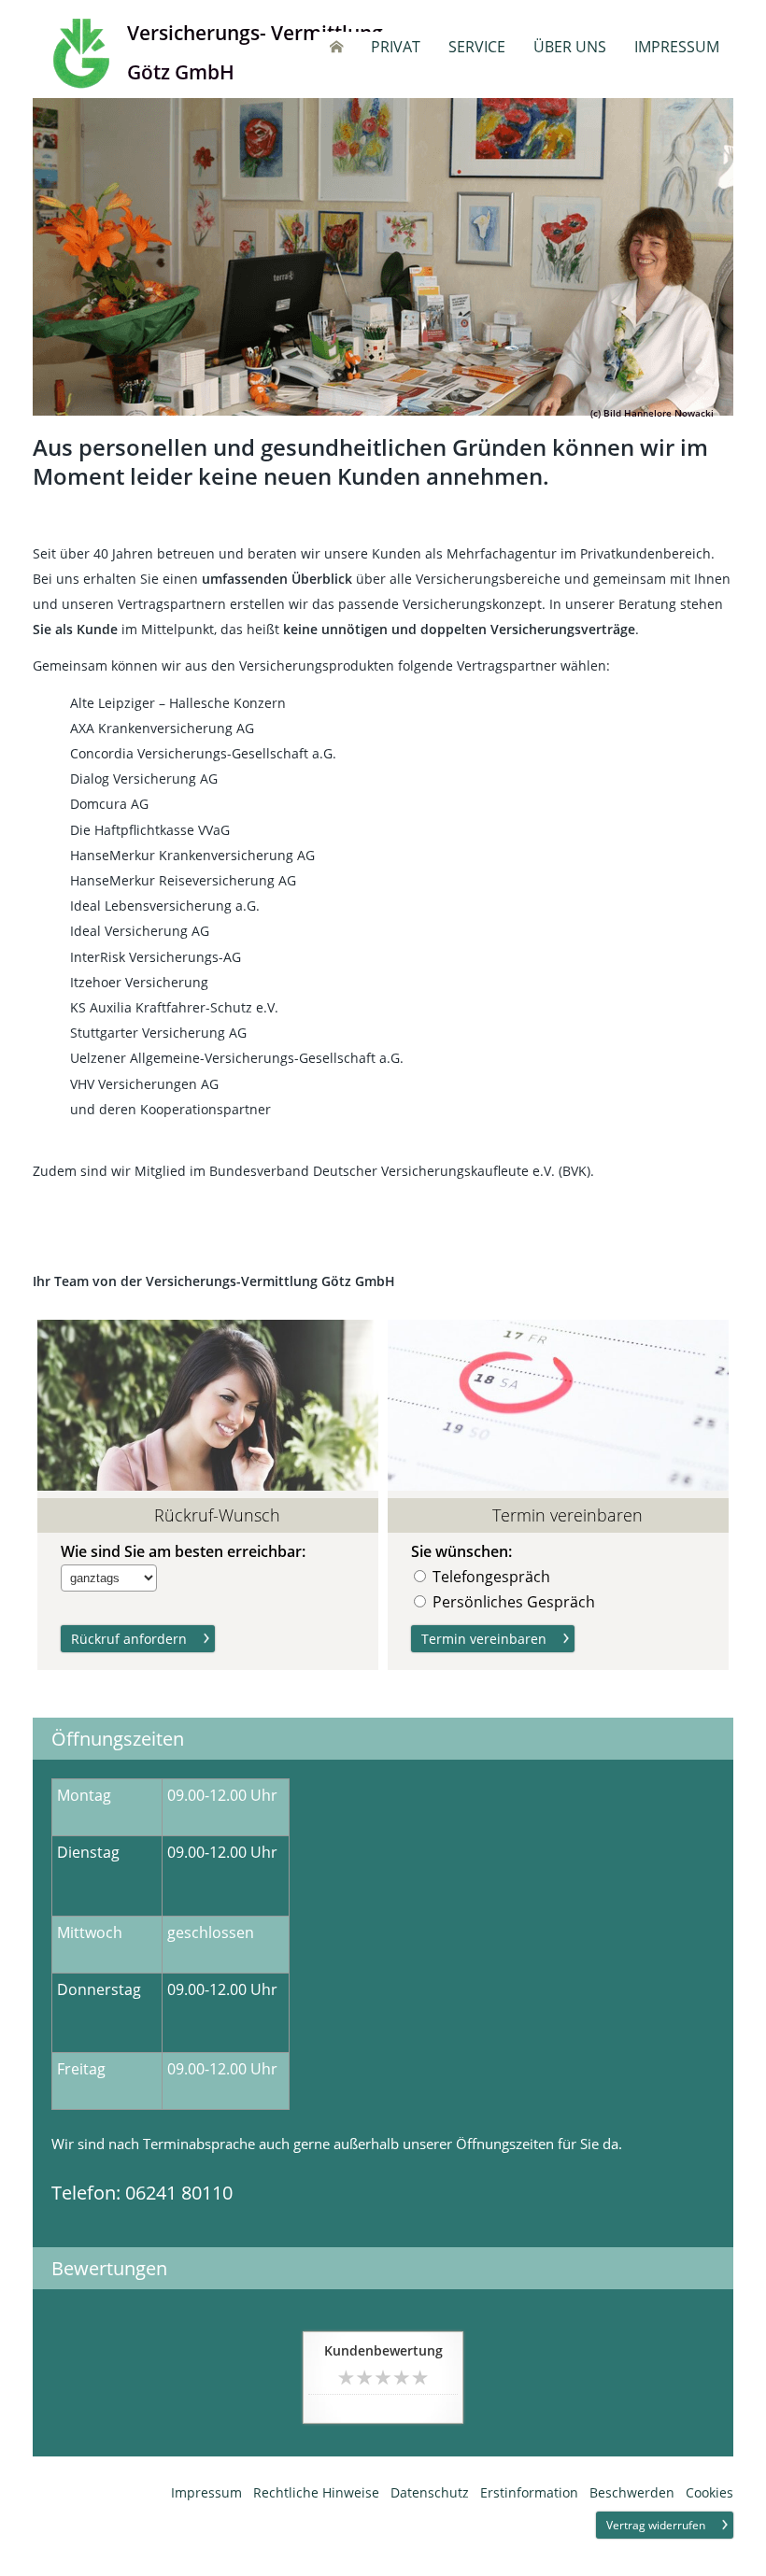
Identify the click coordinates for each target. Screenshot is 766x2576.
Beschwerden (632, 2492)
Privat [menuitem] (396, 47)
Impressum (206, 2492)
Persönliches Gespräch (514, 1602)
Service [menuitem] (477, 47)
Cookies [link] (709, 2492)
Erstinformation (529, 2492)
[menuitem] (336, 47)
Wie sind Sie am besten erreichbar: (183, 1552)
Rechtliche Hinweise (316, 2492)
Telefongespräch (491, 1577)
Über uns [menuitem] (570, 47)
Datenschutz (430, 2492)
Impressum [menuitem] (677, 47)
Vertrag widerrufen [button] (656, 2525)
